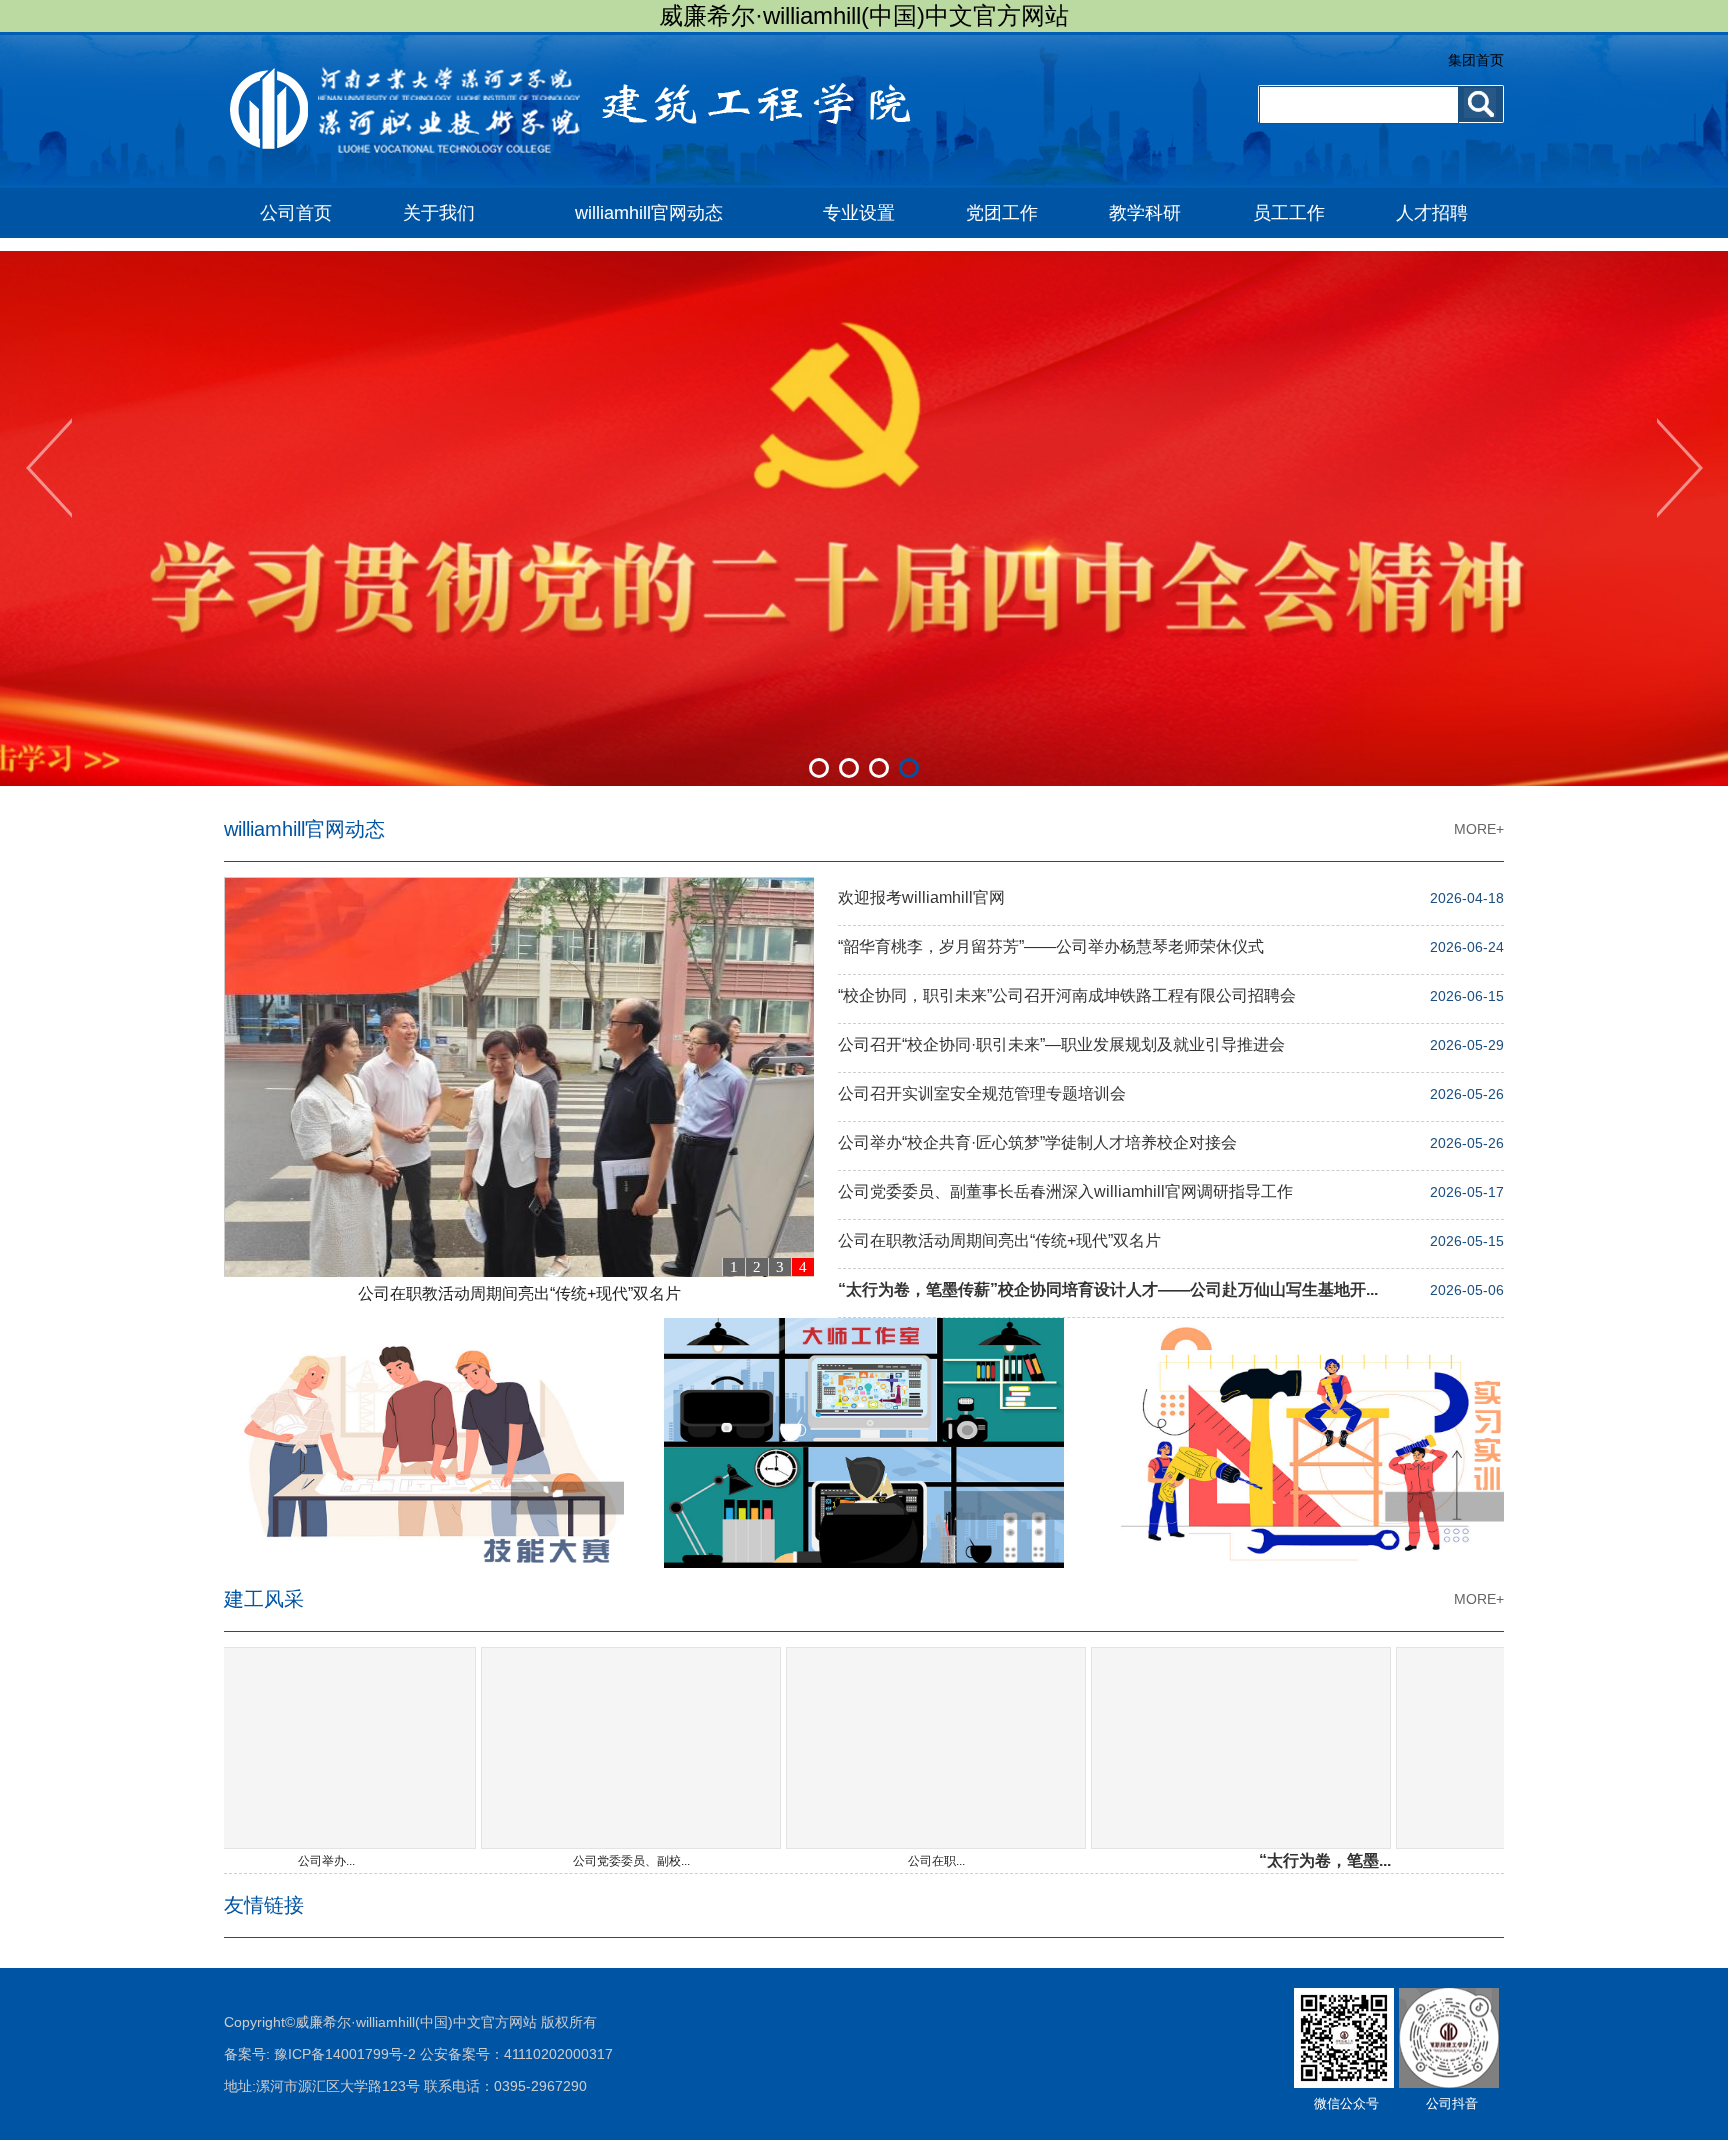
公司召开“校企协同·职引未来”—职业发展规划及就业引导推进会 (1061, 1044)
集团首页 (1476, 60)
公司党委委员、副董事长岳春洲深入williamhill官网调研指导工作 (1065, 1191)
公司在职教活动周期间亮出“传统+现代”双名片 (519, 1293)
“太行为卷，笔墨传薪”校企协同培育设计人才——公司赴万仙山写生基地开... (1108, 1289)
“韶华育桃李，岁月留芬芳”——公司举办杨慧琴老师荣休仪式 (1051, 946)
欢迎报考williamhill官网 (921, 897)
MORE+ (1479, 829)
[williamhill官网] (599, 184)
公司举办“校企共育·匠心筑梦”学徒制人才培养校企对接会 (1037, 1142)
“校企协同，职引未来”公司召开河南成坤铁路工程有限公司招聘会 (1067, 995)
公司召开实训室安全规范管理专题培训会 (982, 1093)
